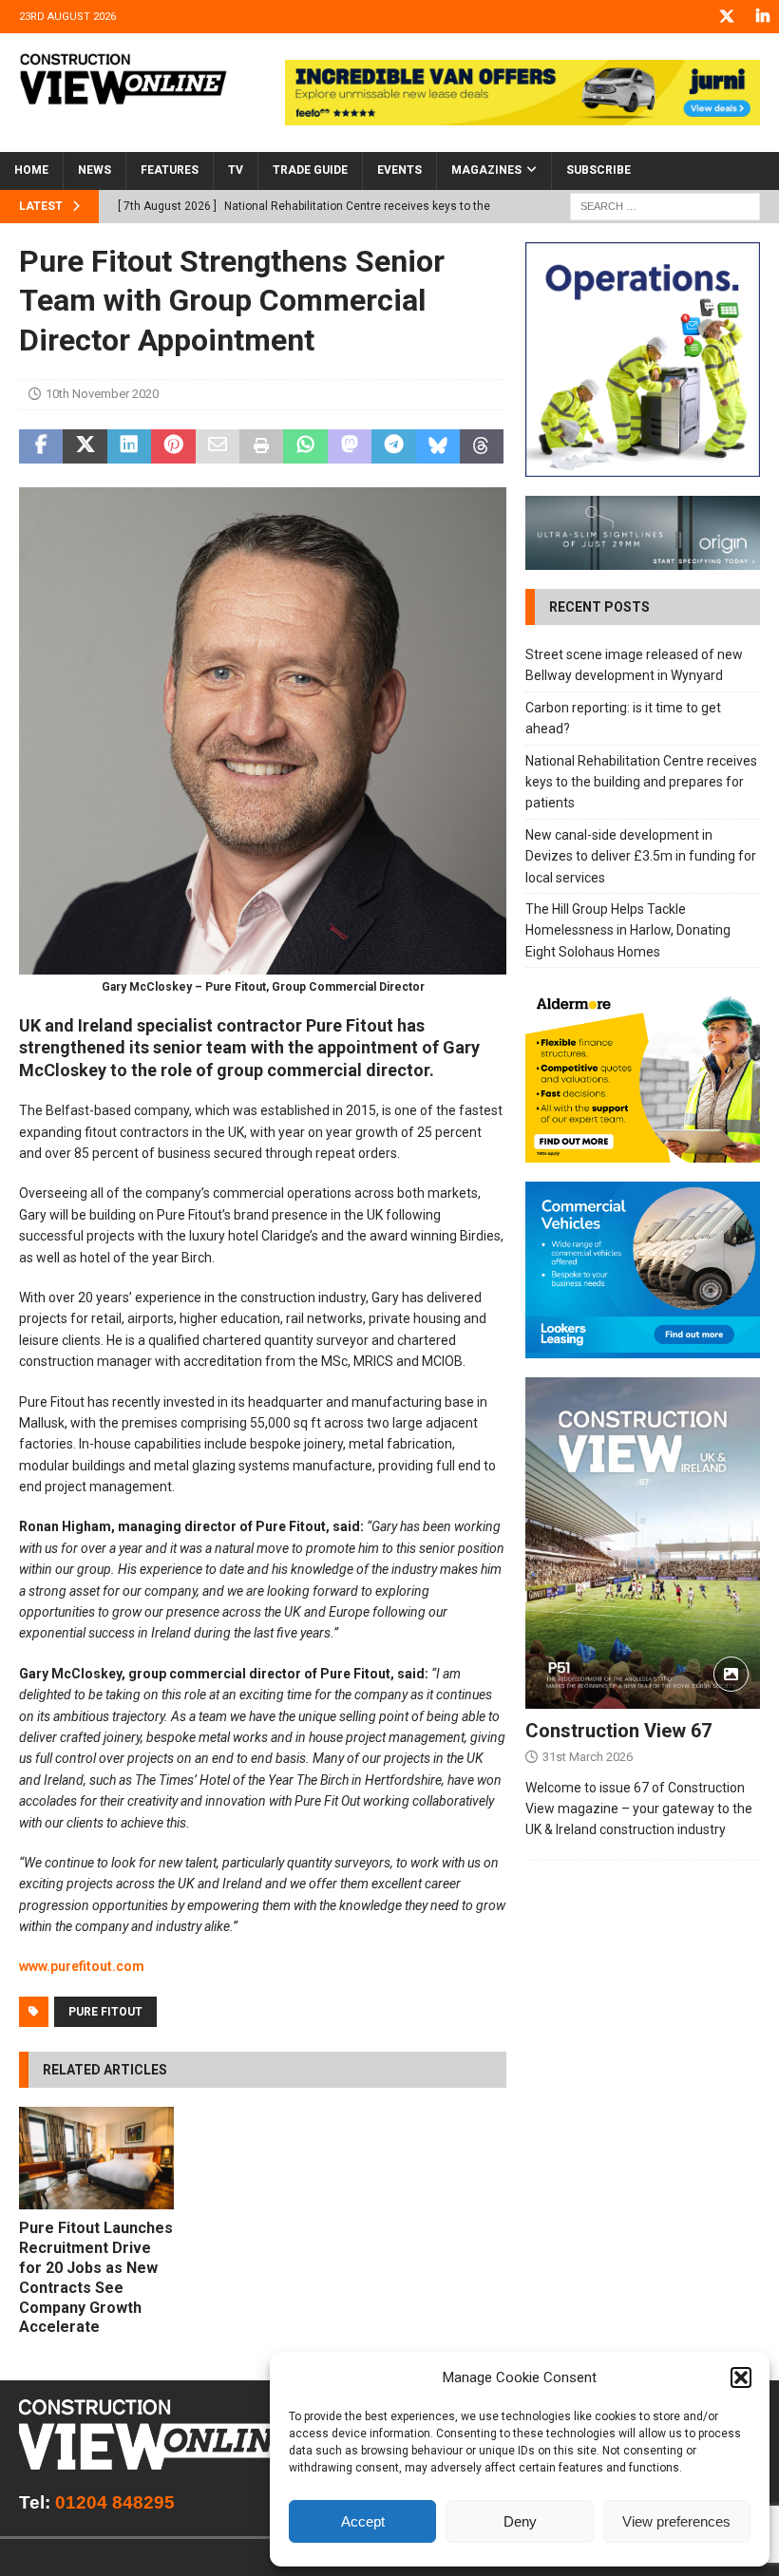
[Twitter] (726, 17)
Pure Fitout (105, 2012)
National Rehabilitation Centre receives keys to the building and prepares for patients (641, 782)
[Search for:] (665, 205)
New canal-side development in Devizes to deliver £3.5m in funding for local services (641, 856)
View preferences (676, 2521)
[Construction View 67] (643, 1543)
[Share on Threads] (482, 446)
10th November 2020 (102, 394)
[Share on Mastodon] (350, 446)
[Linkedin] (762, 17)
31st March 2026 (588, 1757)
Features (170, 170)
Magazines (486, 170)
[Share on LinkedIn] (129, 446)
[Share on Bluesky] (438, 446)
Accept (363, 2521)
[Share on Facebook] (41, 446)
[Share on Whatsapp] (305, 446)
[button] (741, 2377)
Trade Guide (310, 170)
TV (236, 170)
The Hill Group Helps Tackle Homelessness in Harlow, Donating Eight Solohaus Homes (628, 930)
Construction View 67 (618, 1731)
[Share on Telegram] (393, 446)
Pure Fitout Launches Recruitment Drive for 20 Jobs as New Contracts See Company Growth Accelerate (96, 2277)
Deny (520, 2521)
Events (399, 170)
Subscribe (598, 170)
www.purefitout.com (82, 1966)
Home (31, 170)
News (95, 170)
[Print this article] (261, 446)
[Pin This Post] (173, 446)
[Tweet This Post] (85, 446)
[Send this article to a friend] (218, 446)
